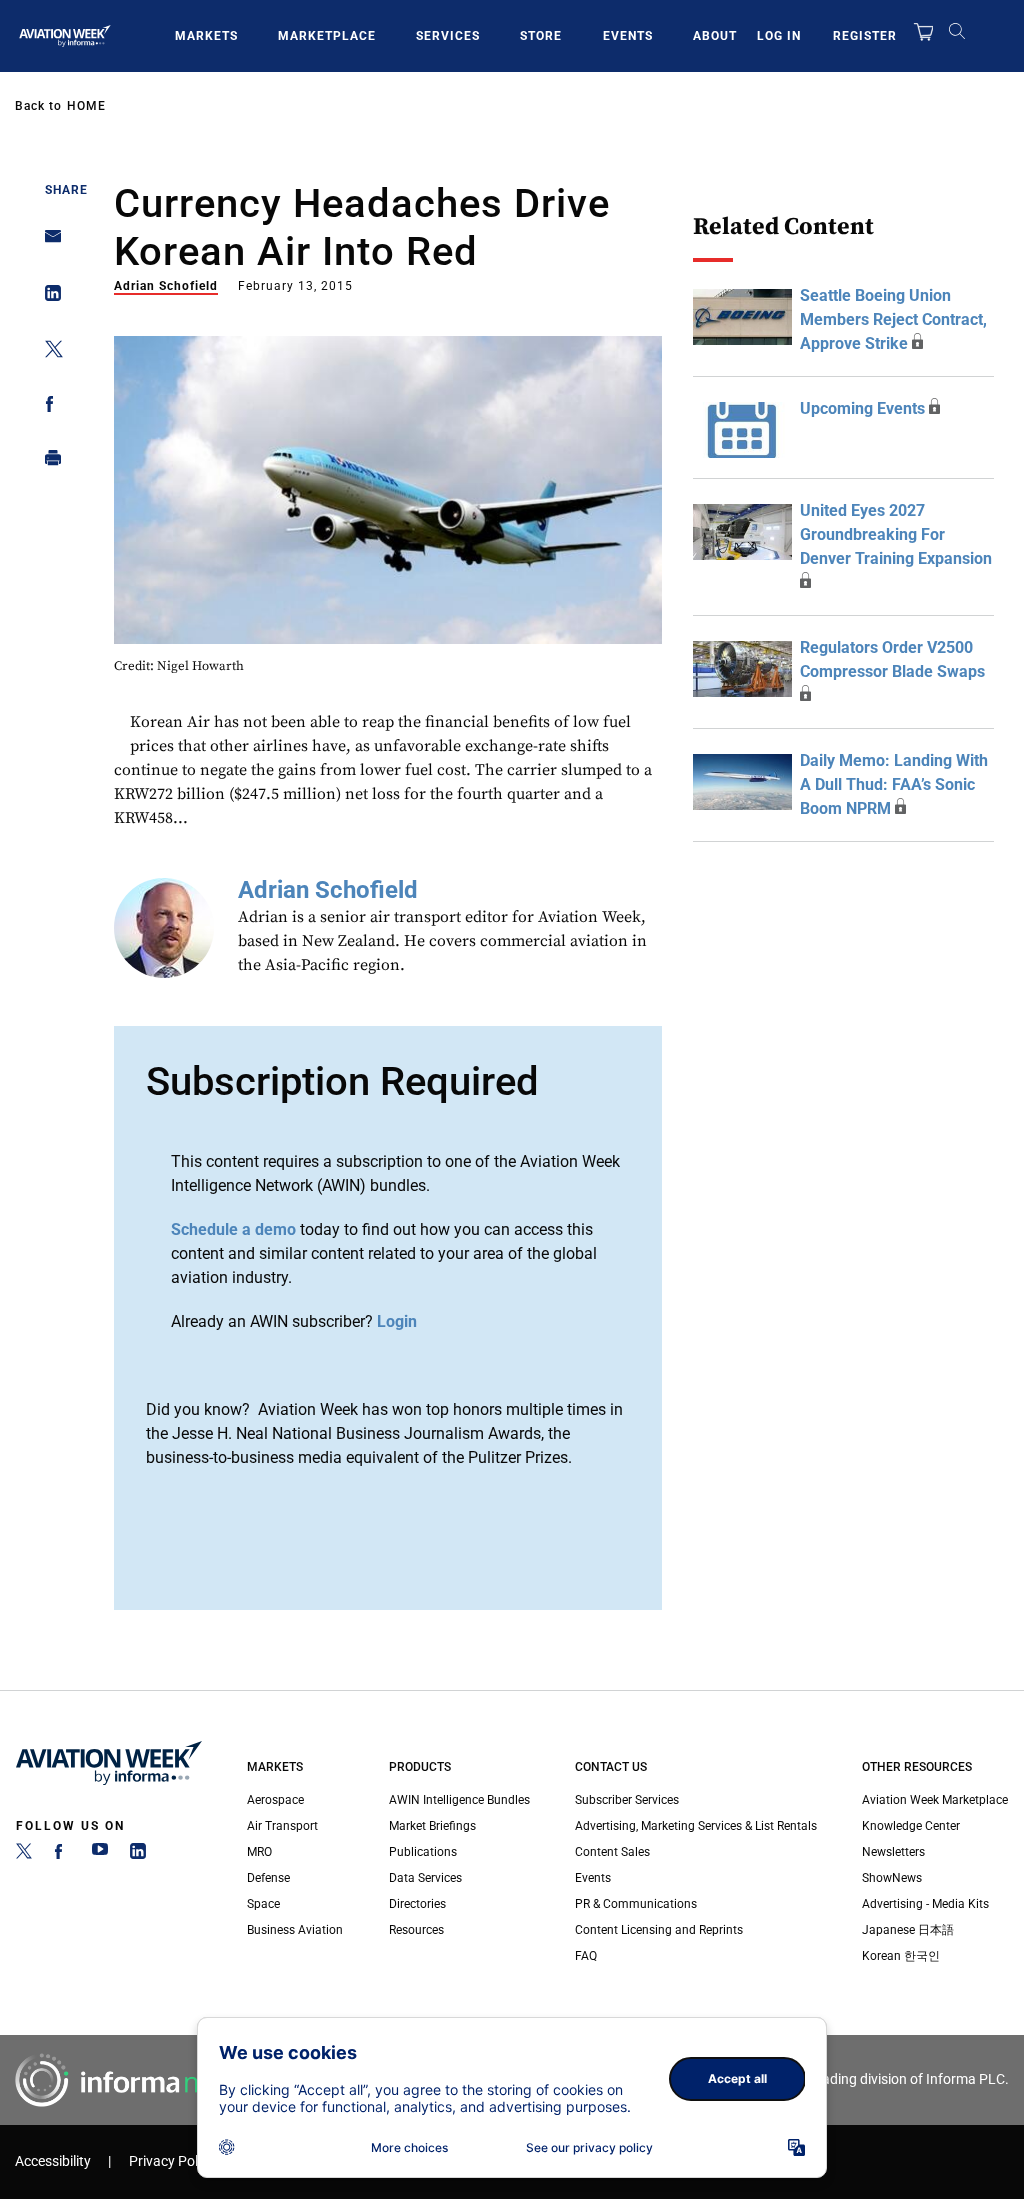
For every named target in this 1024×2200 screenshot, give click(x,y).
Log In (779, 36)
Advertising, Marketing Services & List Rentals (696, 1826)
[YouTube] (100, 1855)
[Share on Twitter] (47, 352)
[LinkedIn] (138, 1855)
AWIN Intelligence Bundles (459, 1800)
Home (86, 106)
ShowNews (892, 1878)
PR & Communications (636, 1904)
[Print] (47, 462)
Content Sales (612, 1852)
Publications (423, 1852)
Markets (206, 36)
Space (263, 1904)
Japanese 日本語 (908, 1930)
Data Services (425, 1878)
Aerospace (275, 1800)
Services (448, 36)
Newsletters (893, 1852)
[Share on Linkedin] (47, 297)
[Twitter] (24, 1855)
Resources (416, 1930)
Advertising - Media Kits (925, 1904)
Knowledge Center (911, 1826)
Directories (417, 1904)
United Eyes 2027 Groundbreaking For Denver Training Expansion (896, 534)
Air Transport (282, 1826)
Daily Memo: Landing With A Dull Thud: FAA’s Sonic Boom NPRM (894, 784)
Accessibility (53, 2161)
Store (541, 36)
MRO (259, 1852)
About (715, 36)
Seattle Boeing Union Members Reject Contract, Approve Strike (893, 319)
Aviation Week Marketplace (935, 1800)
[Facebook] (62, 1855)
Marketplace (327, 36)
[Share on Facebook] (47, 407)
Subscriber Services (627, 1800)
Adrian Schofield (166, 286)
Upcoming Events (862, 408)
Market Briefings (432, 1826)
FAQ (586, 1956)
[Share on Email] (47, 242)
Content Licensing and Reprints (659, 1930)
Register (865, 36)
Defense (268, 1878)
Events (628, 36)
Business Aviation (295, 1930)
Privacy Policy (172, 2161)
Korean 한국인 (901, 1956)
